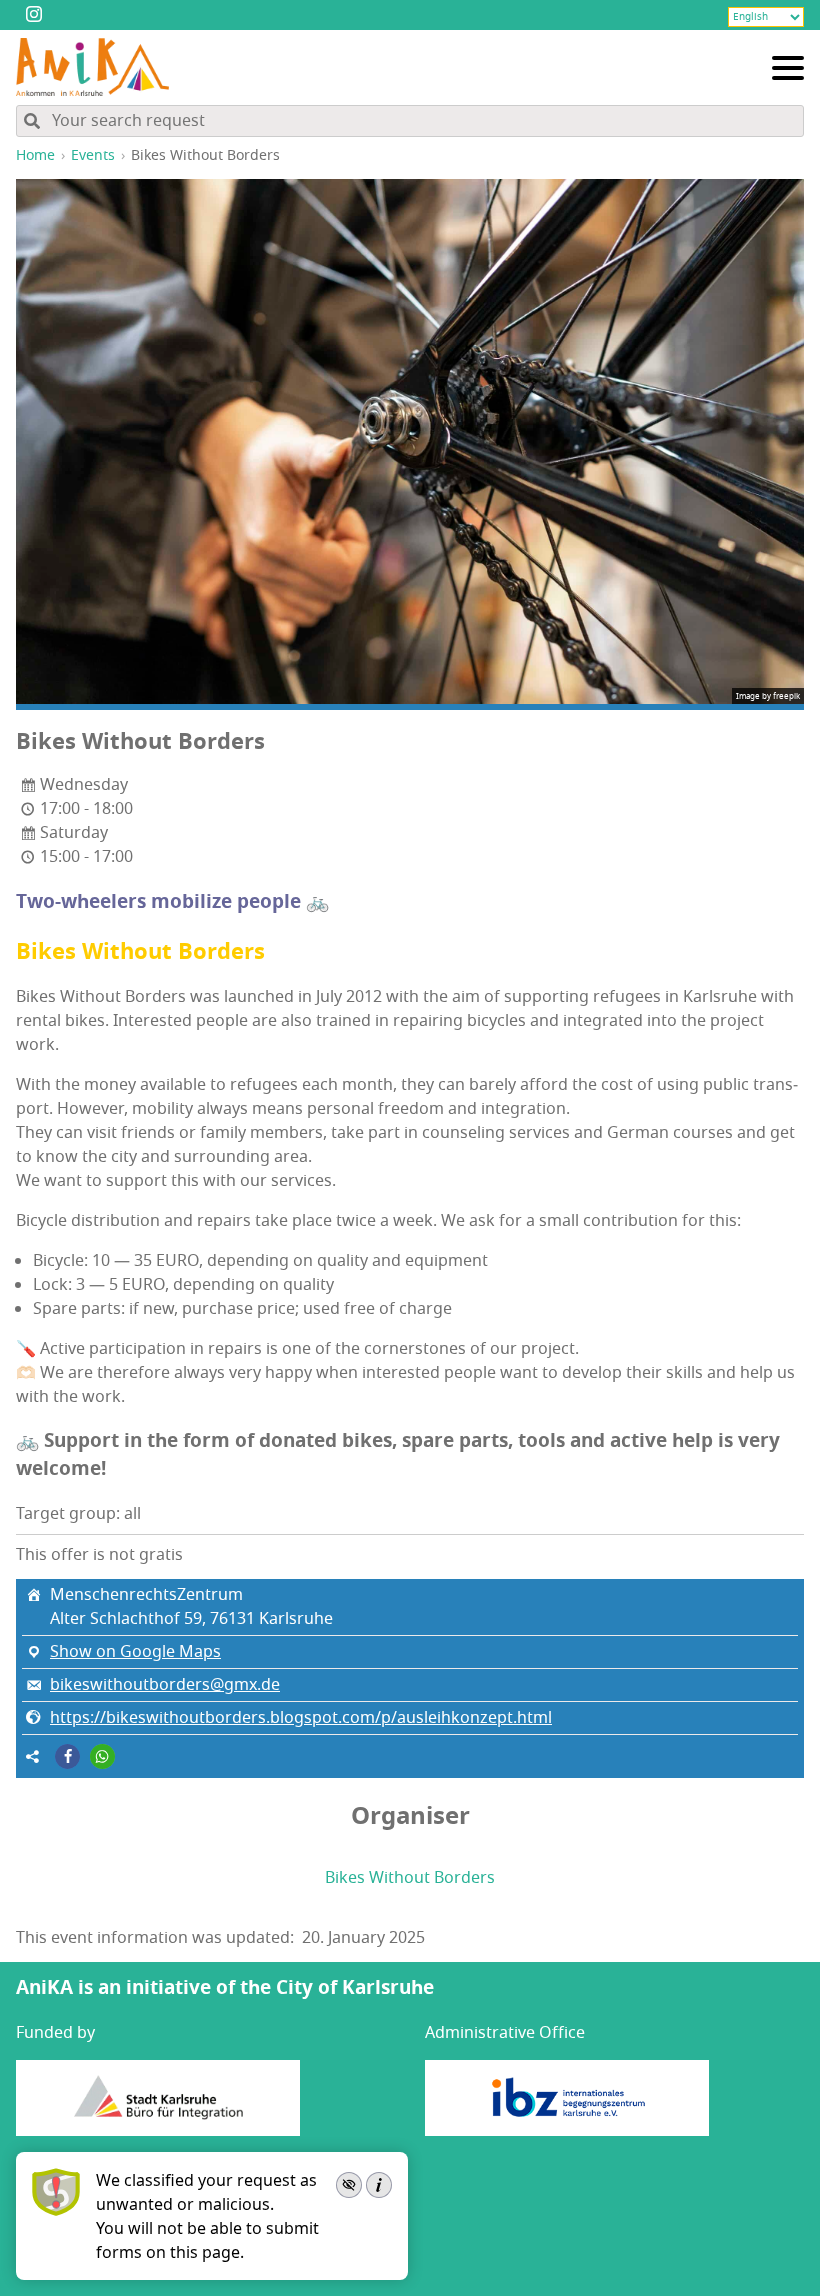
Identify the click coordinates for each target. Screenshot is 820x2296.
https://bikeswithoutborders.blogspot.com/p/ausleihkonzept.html (301, 1718)
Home (35, 155)
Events (93, 155)
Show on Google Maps (135, 1652)
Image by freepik (768, 696)
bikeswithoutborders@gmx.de (165, 1685)
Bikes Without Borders (410, 1878)
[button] (67, 1756)
